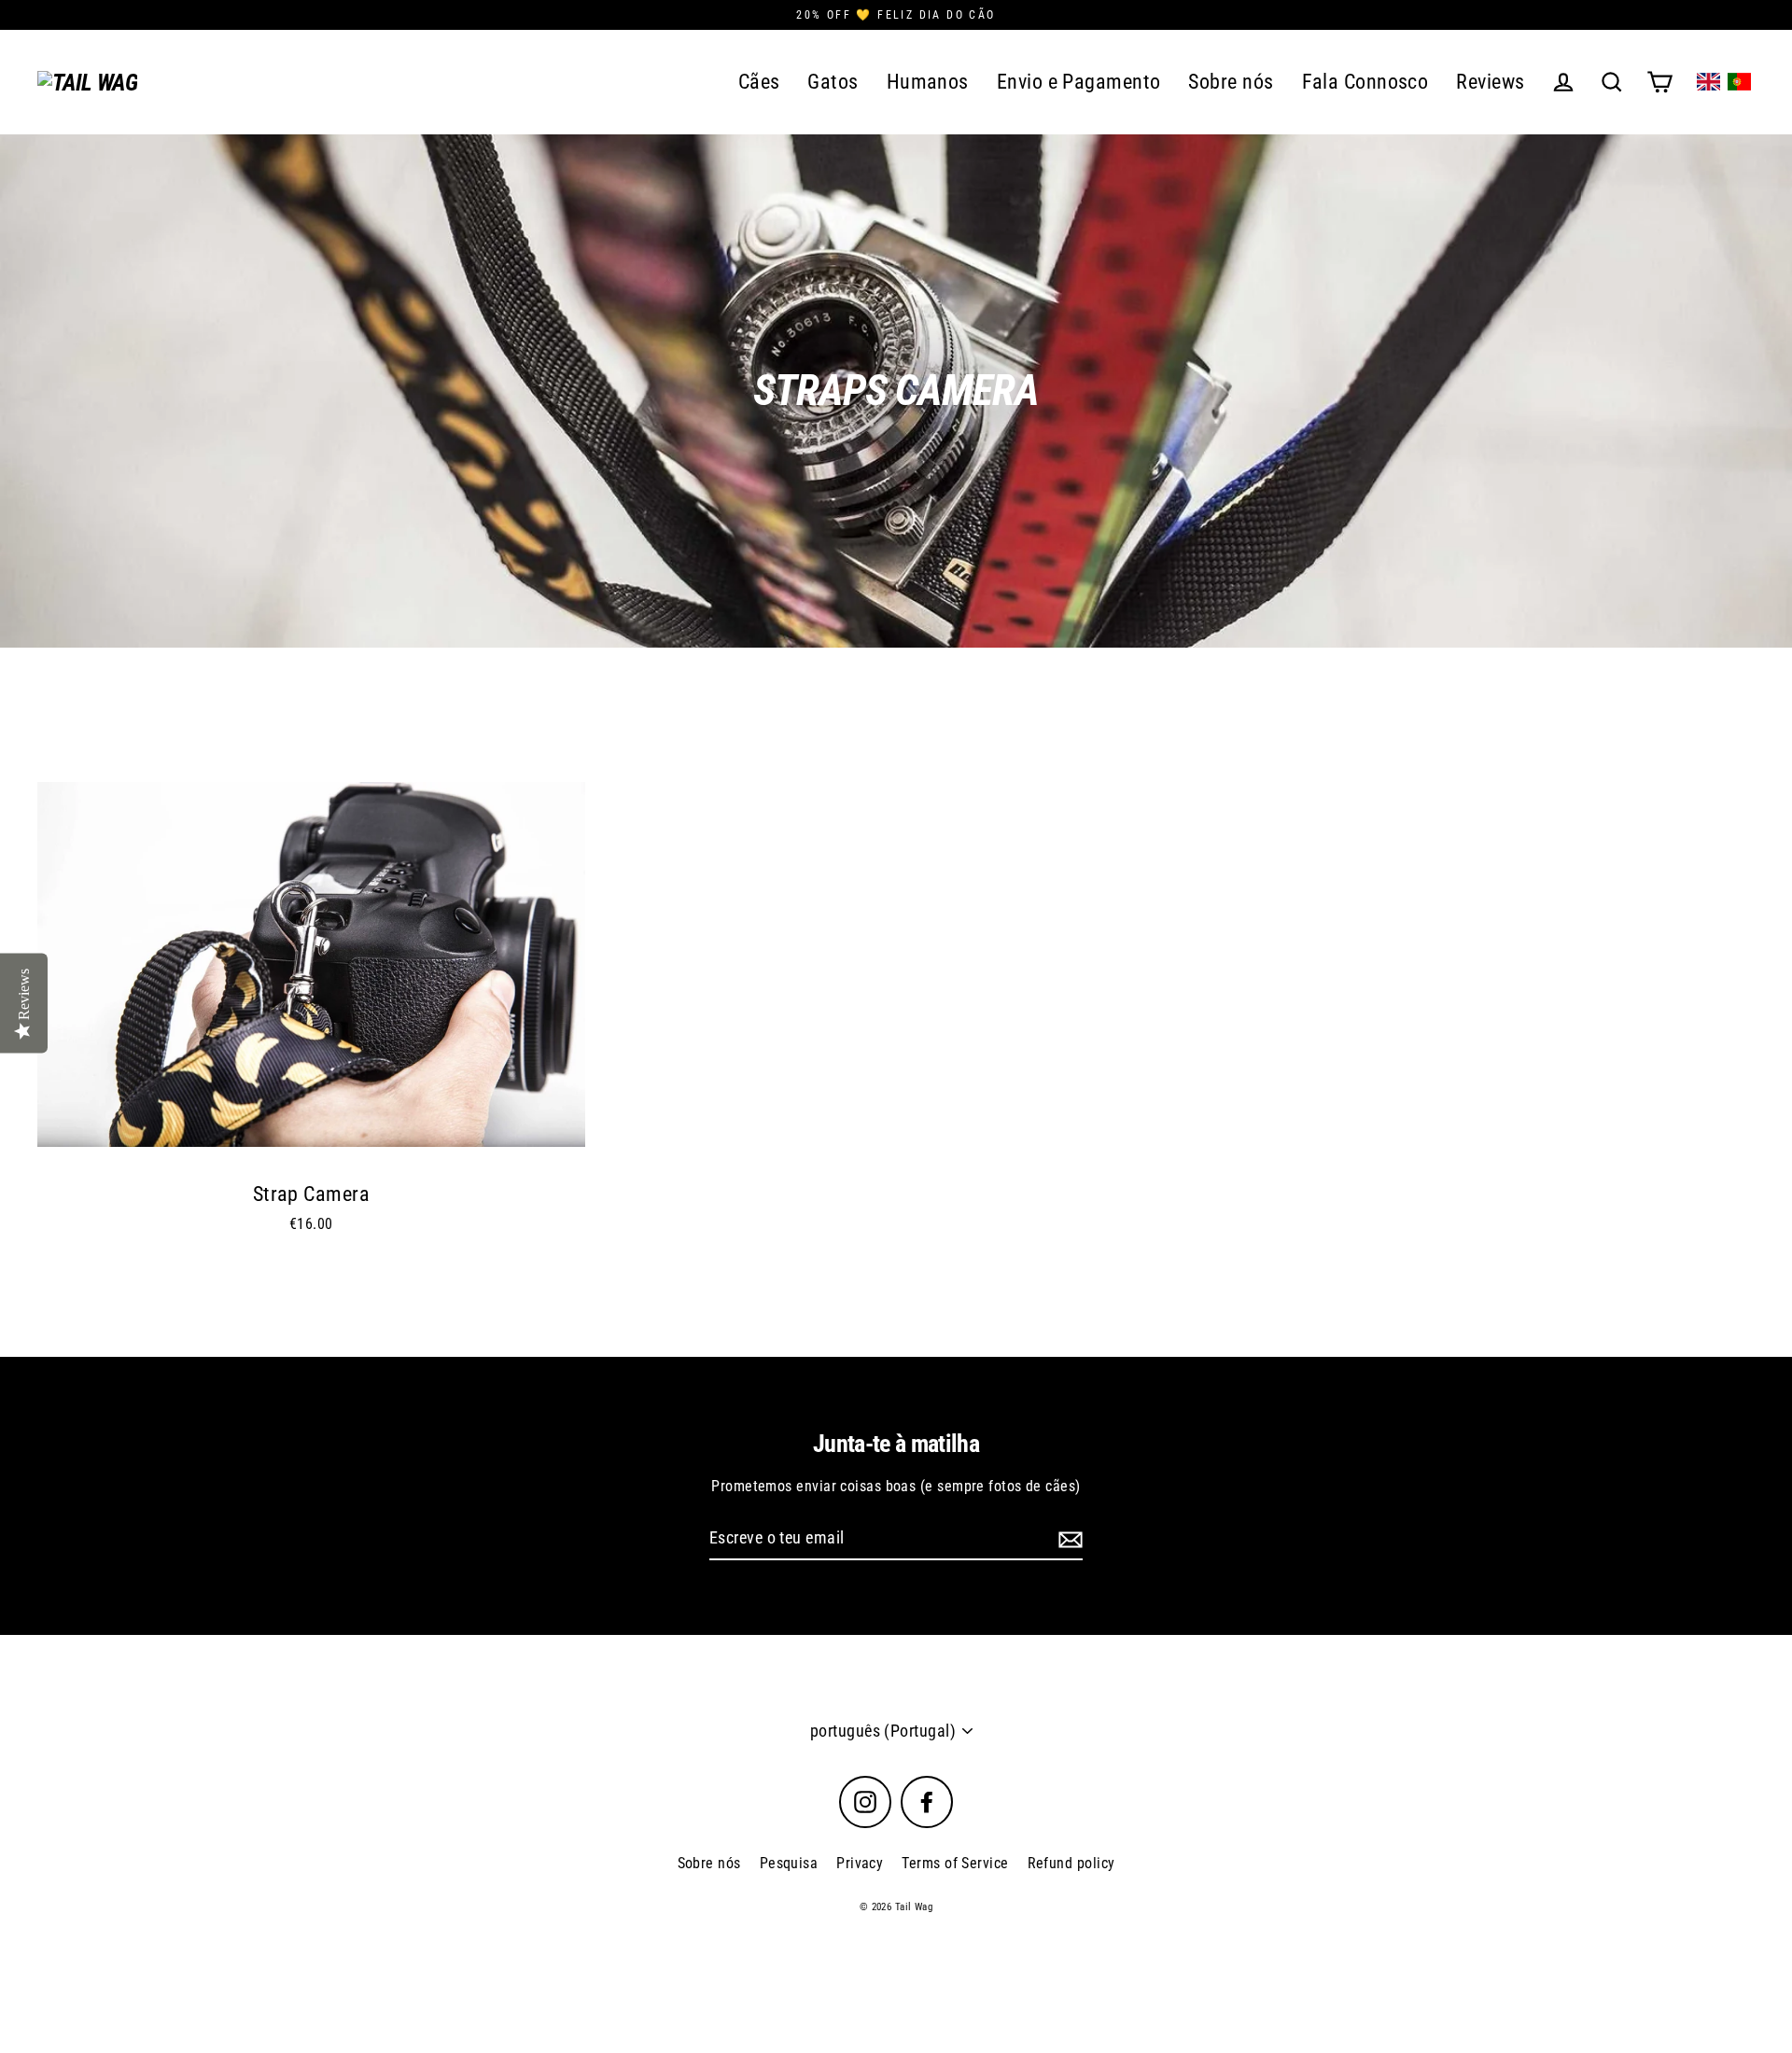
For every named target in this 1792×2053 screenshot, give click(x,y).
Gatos (833, 82)
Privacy (860, 1863)
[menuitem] (1708, 82)
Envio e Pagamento (1079, 82)
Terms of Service (955, 1863)
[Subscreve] (1068, 1539)
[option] (311, 965)
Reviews (1490, 82)
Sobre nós (1231, 82)
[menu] (1724, 82)
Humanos (928, 82)
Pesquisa (789, 1863)
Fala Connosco (1365, 82)
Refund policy (1071, 1863)
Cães (759, 82)
